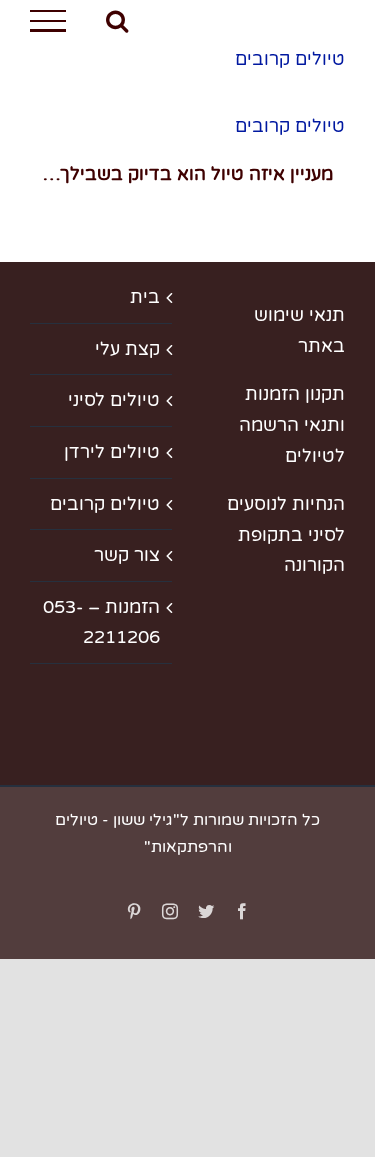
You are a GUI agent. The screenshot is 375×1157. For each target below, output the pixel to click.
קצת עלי (127, 349)
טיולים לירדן (112, 452)
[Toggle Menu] (48, 21)
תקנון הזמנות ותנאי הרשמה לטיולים (292, 424)
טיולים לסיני (114, 400)
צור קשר (127, 555)
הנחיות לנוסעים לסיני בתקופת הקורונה (286, 534)
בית (145, 297)
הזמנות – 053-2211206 (101, 622)
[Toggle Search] (117, 20)
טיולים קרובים (290, 59)
